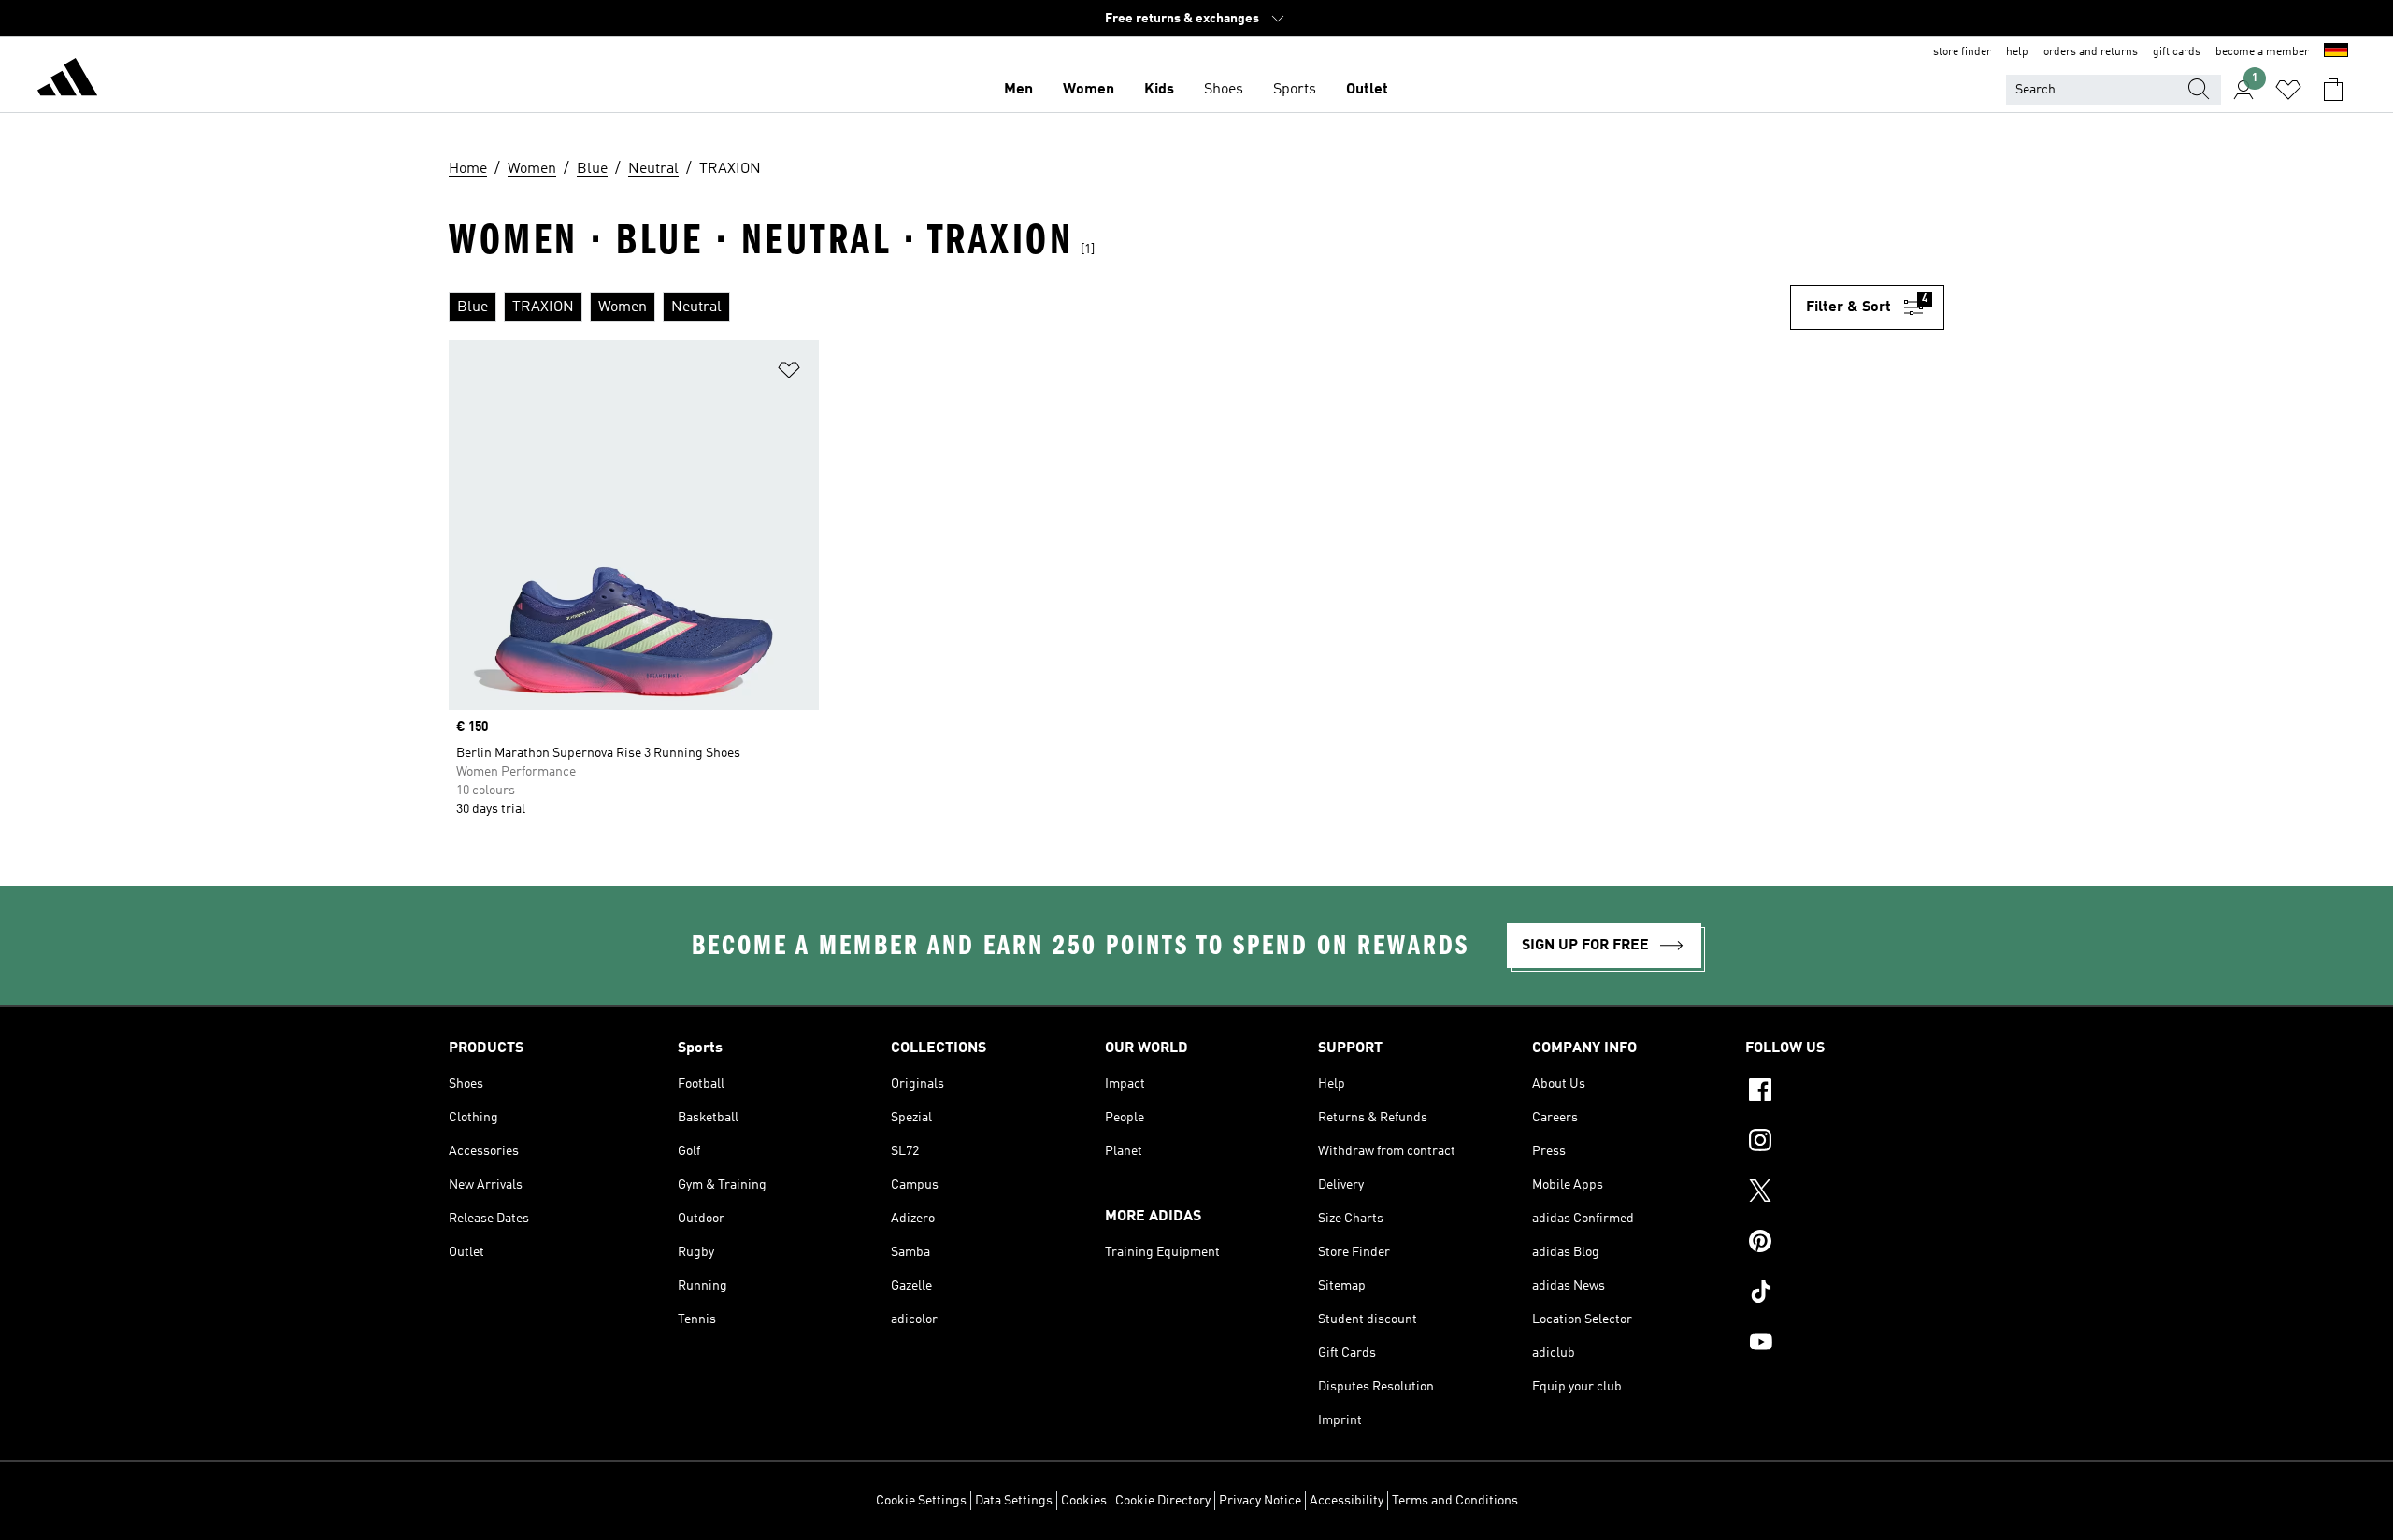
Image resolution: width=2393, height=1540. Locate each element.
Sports (1295, 90)
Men (1018, 90)
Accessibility (1347, 1501)
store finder (1962, 52)
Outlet (1367, 90)
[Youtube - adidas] (1845, 1345)
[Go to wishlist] (2288, 90)
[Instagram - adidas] (1845, 1143)
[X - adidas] (1845, 1193)
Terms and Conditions (1455, 1501)
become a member (2262, 52)
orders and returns (2091, 52)
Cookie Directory (1163, 1501)
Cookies (1084, 1501)
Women (1089, 90)
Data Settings (1014, 1501)
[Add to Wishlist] (789, 373)
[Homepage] (67, 80)
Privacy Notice (1260, 1501)
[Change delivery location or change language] (2336, 52)
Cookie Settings (921, 1501)
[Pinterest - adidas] (1845, 1244)
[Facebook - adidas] (1845, 1092)
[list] (1119, 307)
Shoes (1224, 90)
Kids (1159, 90)
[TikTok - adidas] (1845, 1294)
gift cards (2177, 52)
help (2017, 52)
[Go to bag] (2333, 90)
